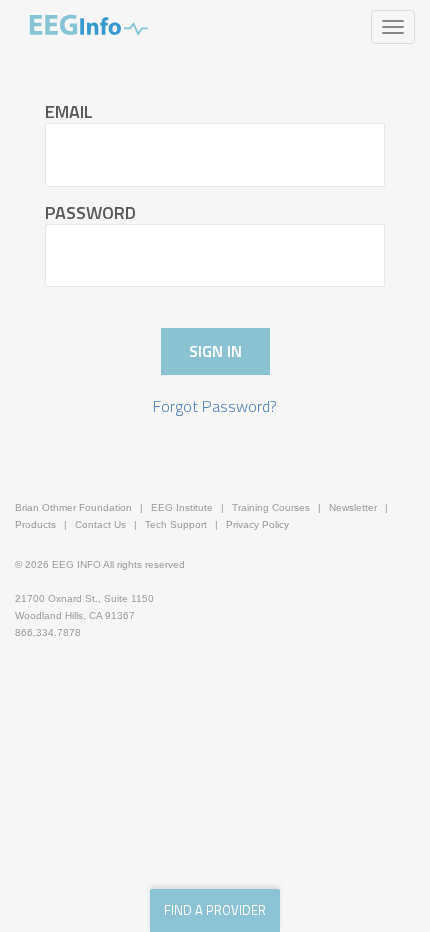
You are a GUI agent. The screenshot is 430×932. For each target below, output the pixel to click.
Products (35, 524)
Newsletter (353, 507)
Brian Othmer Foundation (73, 507)
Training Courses (271, 507)
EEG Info (89, 25)
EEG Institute (182, 507)
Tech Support (176, 524)
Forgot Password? (215, 406)
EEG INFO (76, 564)
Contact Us (100, 524)
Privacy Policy (257, 524)
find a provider (215, 910)
